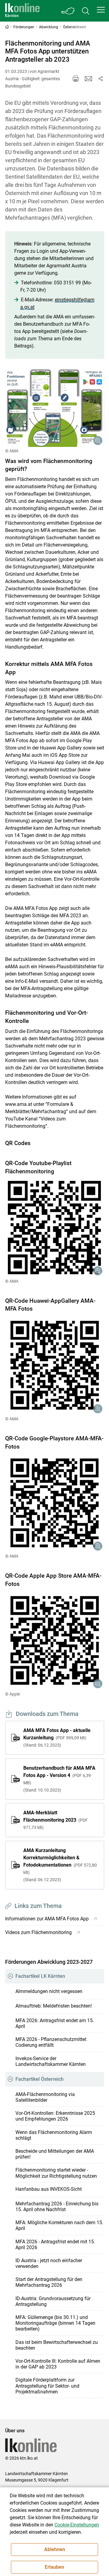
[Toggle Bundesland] (68, 11)
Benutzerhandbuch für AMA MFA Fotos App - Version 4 (59, 1779)
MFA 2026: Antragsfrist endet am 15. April (55, 2023)
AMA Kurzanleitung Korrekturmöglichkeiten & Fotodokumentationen (60, 1865)
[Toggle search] (86, 11)
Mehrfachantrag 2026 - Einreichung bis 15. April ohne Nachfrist (57, 2207)
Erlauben (54, 2567)
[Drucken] (76, 79)
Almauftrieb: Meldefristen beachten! (54, 2006)
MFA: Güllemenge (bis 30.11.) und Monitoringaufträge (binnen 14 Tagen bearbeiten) (55, 2323)
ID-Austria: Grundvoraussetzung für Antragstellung (53, 2301)
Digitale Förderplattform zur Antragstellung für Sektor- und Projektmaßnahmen (47, 2386)
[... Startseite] (22, 11)
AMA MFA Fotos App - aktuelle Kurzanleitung (57, 1737)
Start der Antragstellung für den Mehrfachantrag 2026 (49, 2282)
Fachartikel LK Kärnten (40, 1976)
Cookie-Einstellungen (77, 2525)
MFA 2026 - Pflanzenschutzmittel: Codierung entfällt (51, 2042)
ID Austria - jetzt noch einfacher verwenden (49, 2263)
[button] (101, 10)
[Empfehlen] (88, 79)
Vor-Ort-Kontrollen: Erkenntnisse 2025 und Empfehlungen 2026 (55, 2116)
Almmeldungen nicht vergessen (49, 1991)
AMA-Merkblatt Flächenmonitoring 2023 (56, 1820)
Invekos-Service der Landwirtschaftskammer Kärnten (51, 2061)
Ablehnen (55, 2549)
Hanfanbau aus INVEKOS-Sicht (49, 2189)
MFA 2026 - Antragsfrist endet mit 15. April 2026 (55, 2245)
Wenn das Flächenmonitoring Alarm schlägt (54, 2135)
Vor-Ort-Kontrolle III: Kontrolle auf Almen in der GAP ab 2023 (58, 2364)
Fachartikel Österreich (40, 2079)
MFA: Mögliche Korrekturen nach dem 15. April (59, 2225)
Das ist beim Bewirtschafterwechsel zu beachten (57, 2345)
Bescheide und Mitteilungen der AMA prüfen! (55, 2154)
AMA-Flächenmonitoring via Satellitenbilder (45, 2097)
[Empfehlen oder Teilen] (101, 79)
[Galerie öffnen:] (55, 408)
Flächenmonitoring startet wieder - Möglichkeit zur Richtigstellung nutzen (56, 2173)
